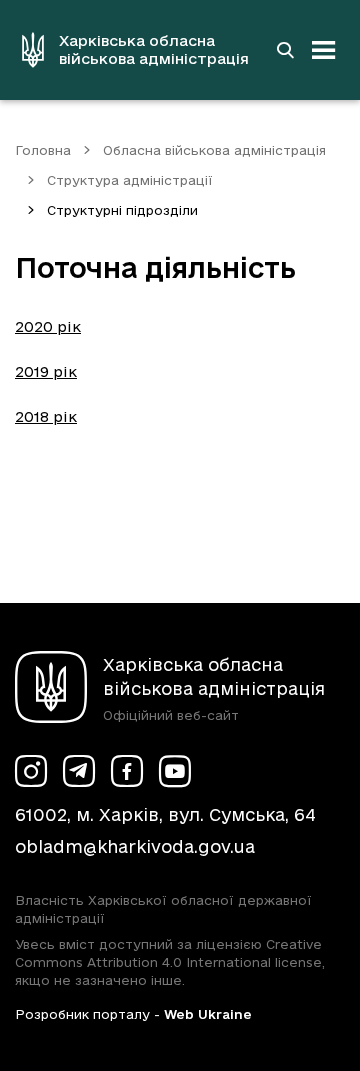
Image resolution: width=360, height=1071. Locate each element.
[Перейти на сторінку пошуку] (285, 50)
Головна (43, 150)
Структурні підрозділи (122, 210)
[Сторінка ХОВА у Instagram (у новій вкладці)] (31, 771)
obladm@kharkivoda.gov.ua (135, 846)
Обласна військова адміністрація (214, 150)
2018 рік (46, 416)
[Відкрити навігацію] (324, 50)
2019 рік (46, 371)
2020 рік (48, 326)
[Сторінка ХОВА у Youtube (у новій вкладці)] (175, 771)
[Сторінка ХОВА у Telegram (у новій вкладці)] (79, 771)
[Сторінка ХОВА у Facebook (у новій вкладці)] (127, 771)
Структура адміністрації (130, 180)
